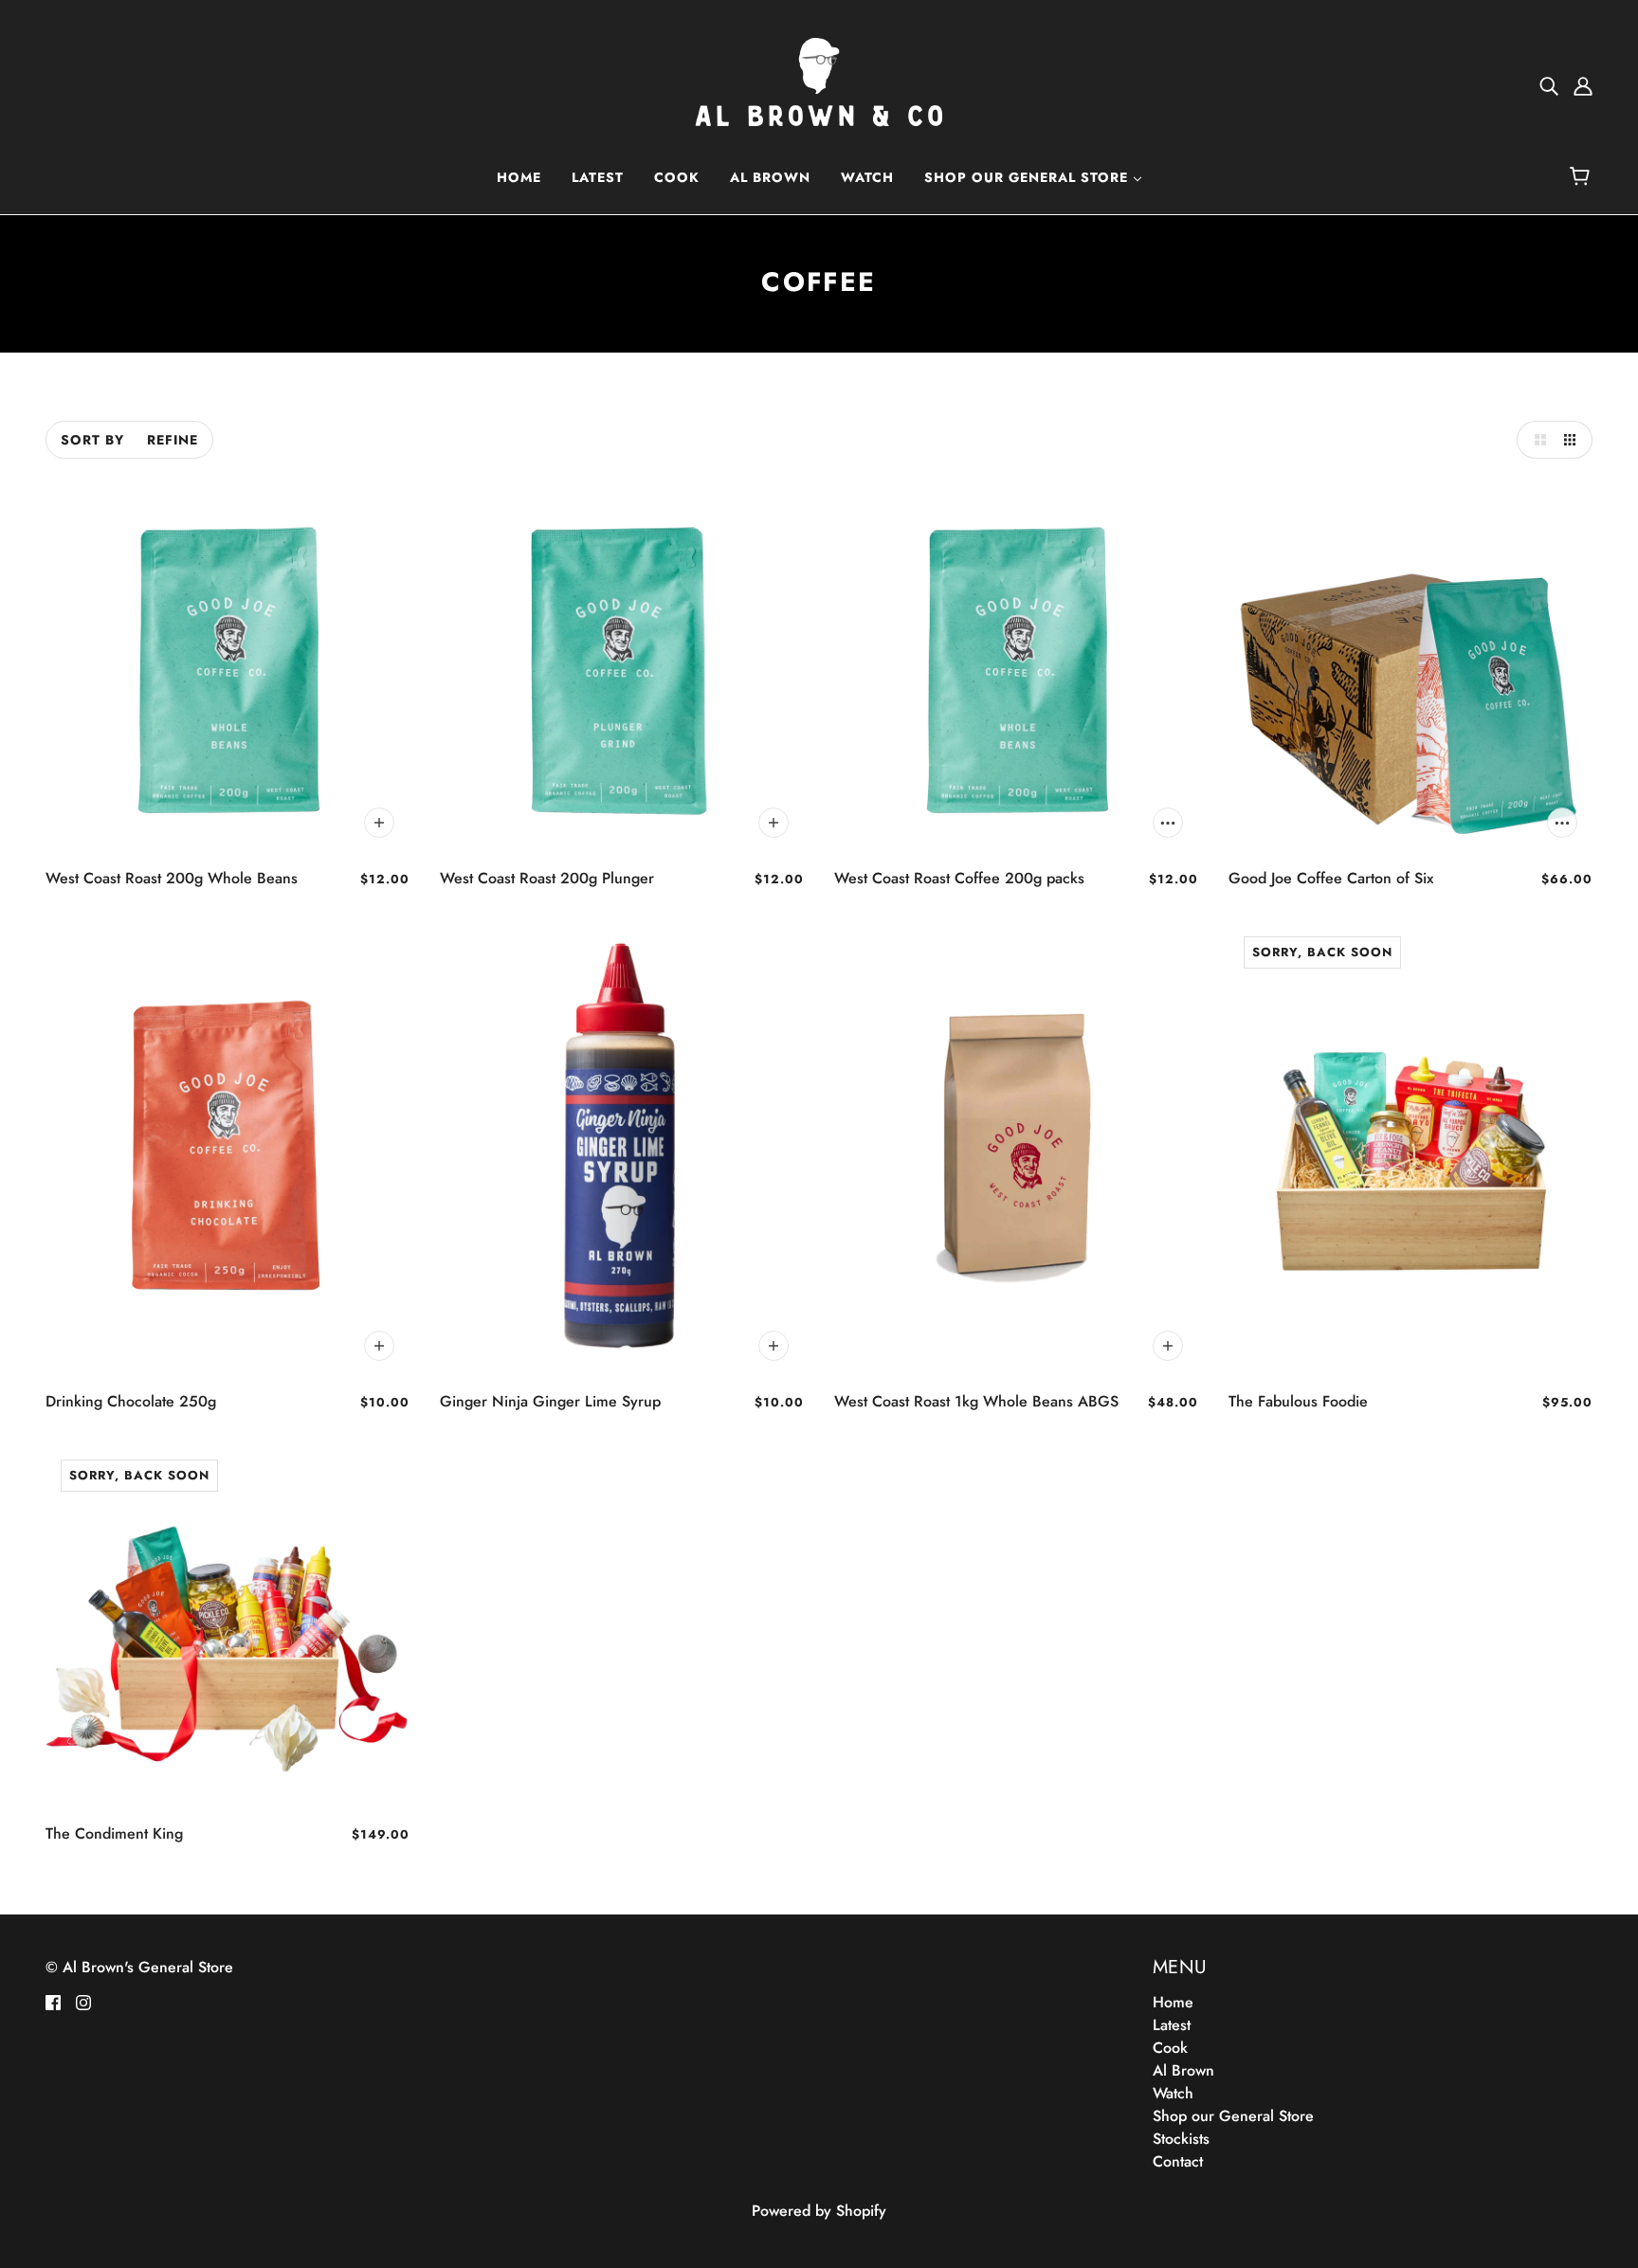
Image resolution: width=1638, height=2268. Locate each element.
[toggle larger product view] (1536, 440)
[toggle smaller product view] (1574, 440)
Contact (1178, 2161)
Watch (1173, 2093)
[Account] (1583, 85)
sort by (92, 440)
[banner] (819, 84)
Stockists (1181, 2139)
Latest (1172, 2025)
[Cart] (1583, 177)
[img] (1549, 85)
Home (1173, 2002)
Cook (1170, 2048)
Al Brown (1183, 2070)
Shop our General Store (1233, 2116)
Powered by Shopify (819, 2211)
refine (173, 440)
